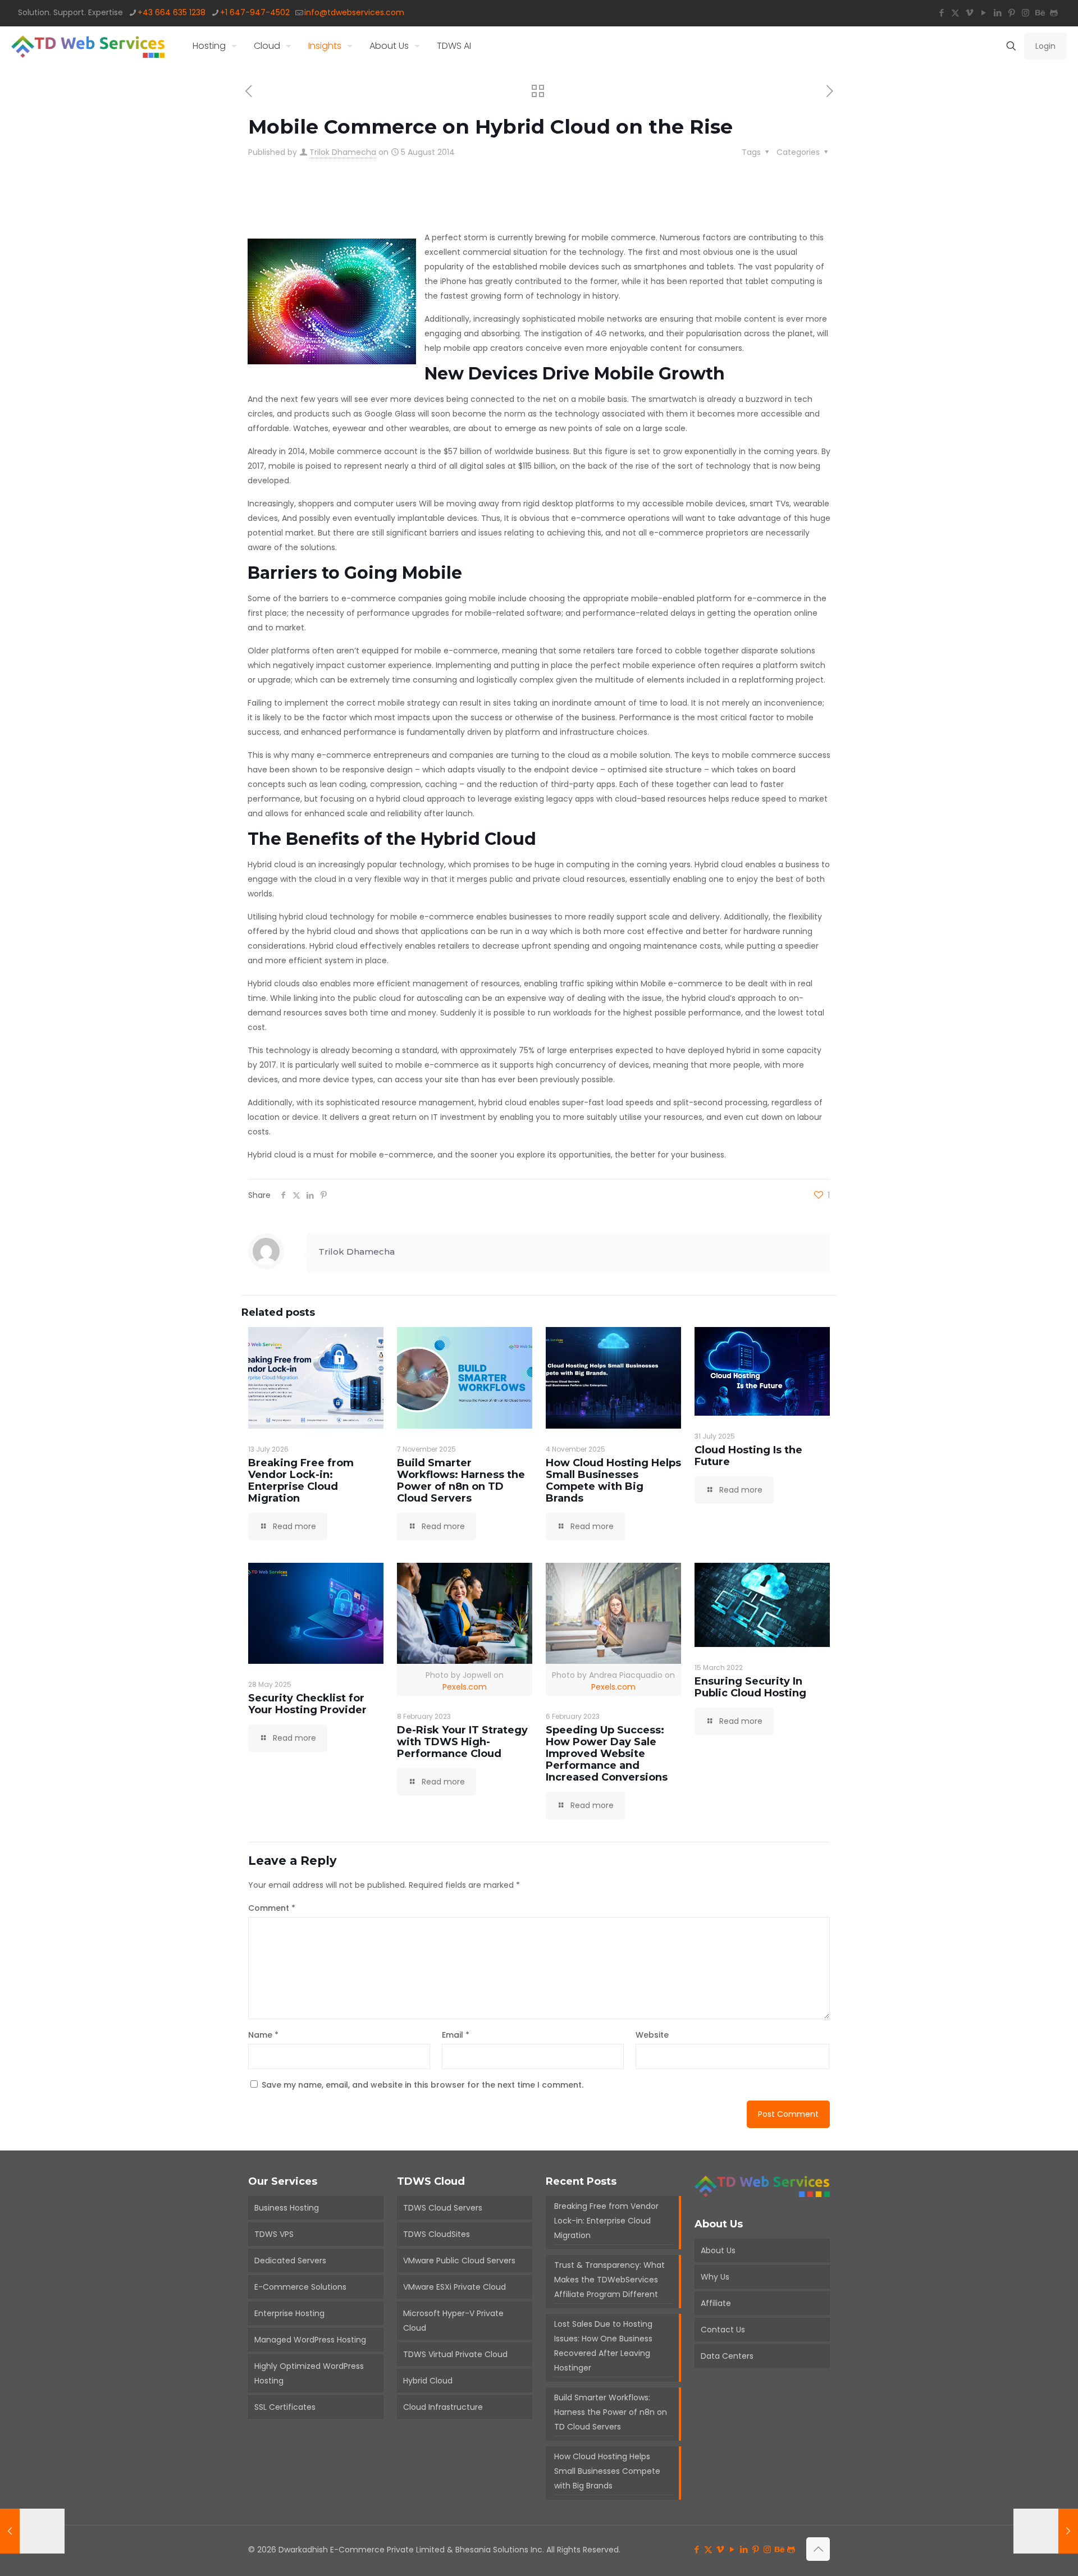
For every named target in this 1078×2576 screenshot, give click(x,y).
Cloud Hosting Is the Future (748, 1456)
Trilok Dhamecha (343, 152)
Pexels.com (465, 1687)
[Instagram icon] (1026, 13)
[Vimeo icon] (969, 13)
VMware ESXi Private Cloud (455, 2287)
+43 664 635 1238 (172, 12)
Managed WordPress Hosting (310, 2340)
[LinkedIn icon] (997, 13)
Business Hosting (287, 2208)
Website (652, 2035)
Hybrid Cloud (428, 2381)
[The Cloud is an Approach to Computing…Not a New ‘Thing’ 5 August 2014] (1046, 2531)
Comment (272, 1908)
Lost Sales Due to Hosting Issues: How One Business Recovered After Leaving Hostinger (603, 2346)
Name (263, 2035)
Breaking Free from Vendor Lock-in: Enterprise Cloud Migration (301, 1481)
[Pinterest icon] (1011, 13)
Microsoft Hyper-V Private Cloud (453, 2321)
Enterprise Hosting (289, 2313)
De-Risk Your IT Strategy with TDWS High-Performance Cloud (462, 1742)
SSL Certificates (285, 2407)
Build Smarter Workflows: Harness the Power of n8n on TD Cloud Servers (461, 1481)
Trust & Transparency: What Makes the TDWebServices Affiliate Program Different (609, 2280)
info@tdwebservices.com (354, 12)
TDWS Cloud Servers (443, 2208)
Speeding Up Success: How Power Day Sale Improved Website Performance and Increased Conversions (607, 1754)
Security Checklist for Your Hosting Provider (307, 1704)
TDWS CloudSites (437, 2234)
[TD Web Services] (88, 46)
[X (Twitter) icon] (955, 13)
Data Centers (727, 2356)
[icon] (1054, 13)
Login (1045, 46)
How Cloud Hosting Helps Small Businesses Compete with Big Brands (613, 1481)
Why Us (715, 2277)
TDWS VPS (274, 2234)
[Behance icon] (1040, 13)
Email (456, 2035)
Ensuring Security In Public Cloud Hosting (750, 1687)
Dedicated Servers (290, 2261)
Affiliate (716, 2303)
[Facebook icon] (941, 13)
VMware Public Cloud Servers (459, 2261)
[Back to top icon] (818, 2549)
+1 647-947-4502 (255, 12)
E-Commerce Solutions (300, 2287)
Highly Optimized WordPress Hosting (309, 2373)
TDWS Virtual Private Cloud (455, 2354)
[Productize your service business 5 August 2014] (32, 2531)
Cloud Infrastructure (443, 2407)
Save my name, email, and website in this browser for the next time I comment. (422, 2085)
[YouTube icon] (983, 13)
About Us (718, 2250)
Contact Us (723, 2330)
